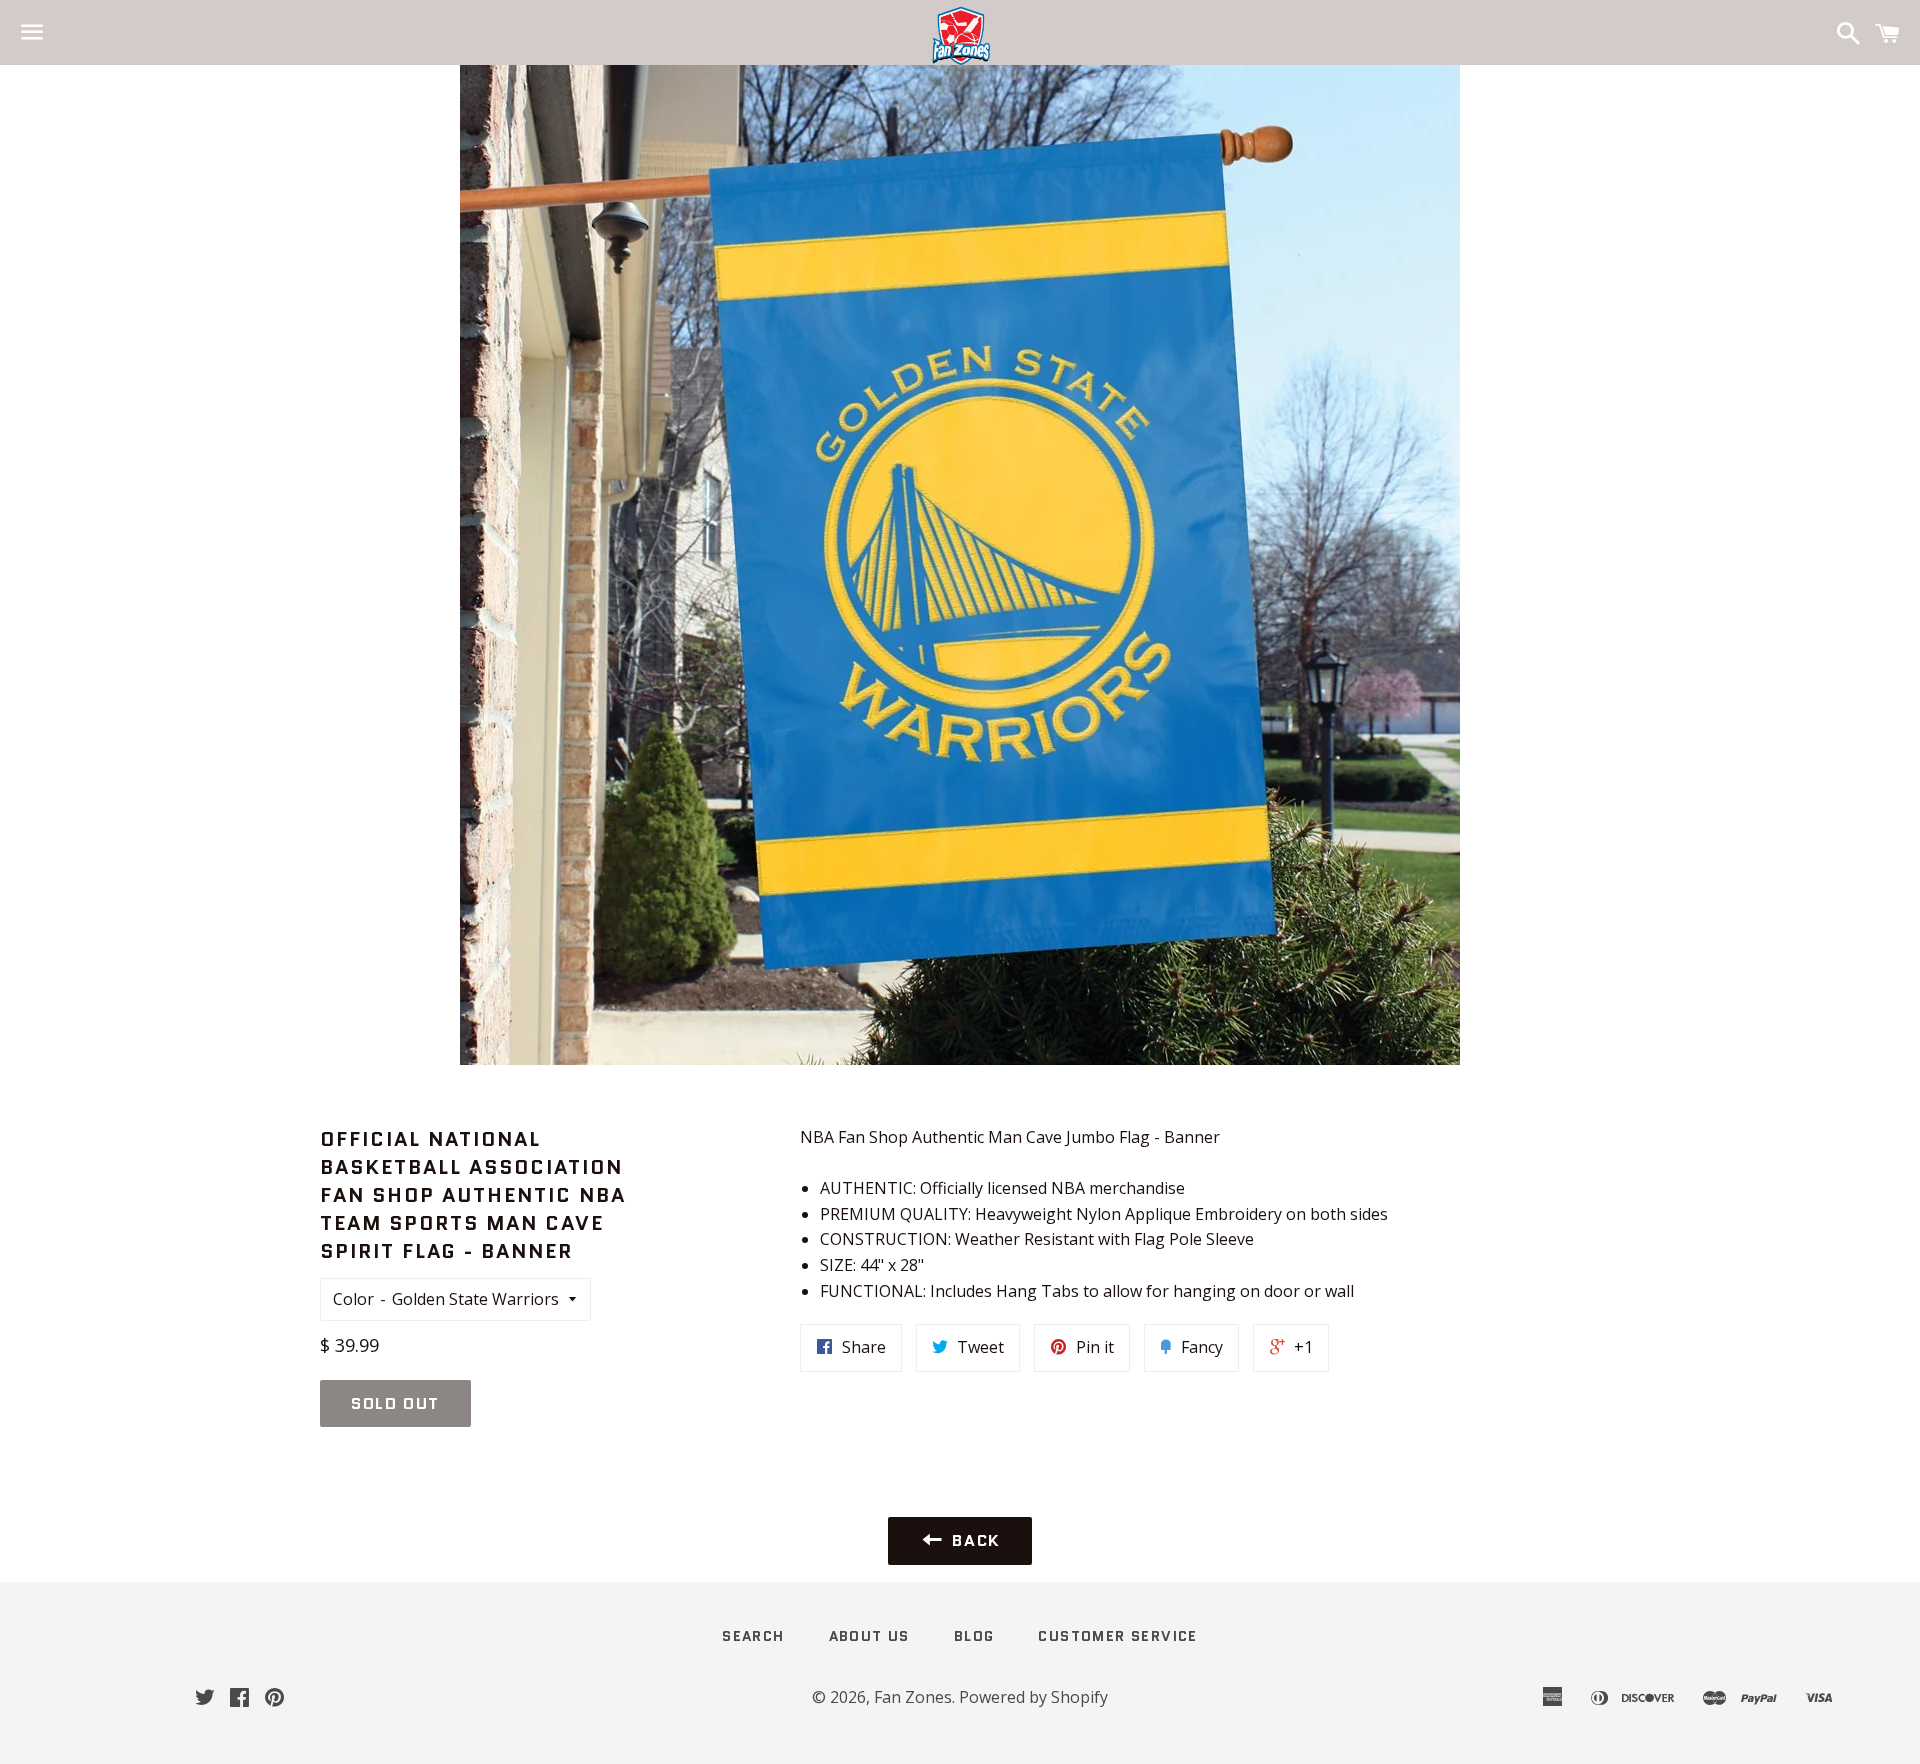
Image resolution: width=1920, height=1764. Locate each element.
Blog (974, 1636)
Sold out (395, 1403)
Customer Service (1117, 1636)
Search (753, 1636)
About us (869, 1636)
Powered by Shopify (1033, 1697)
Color (353, 1299)
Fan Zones (913, 1697)
